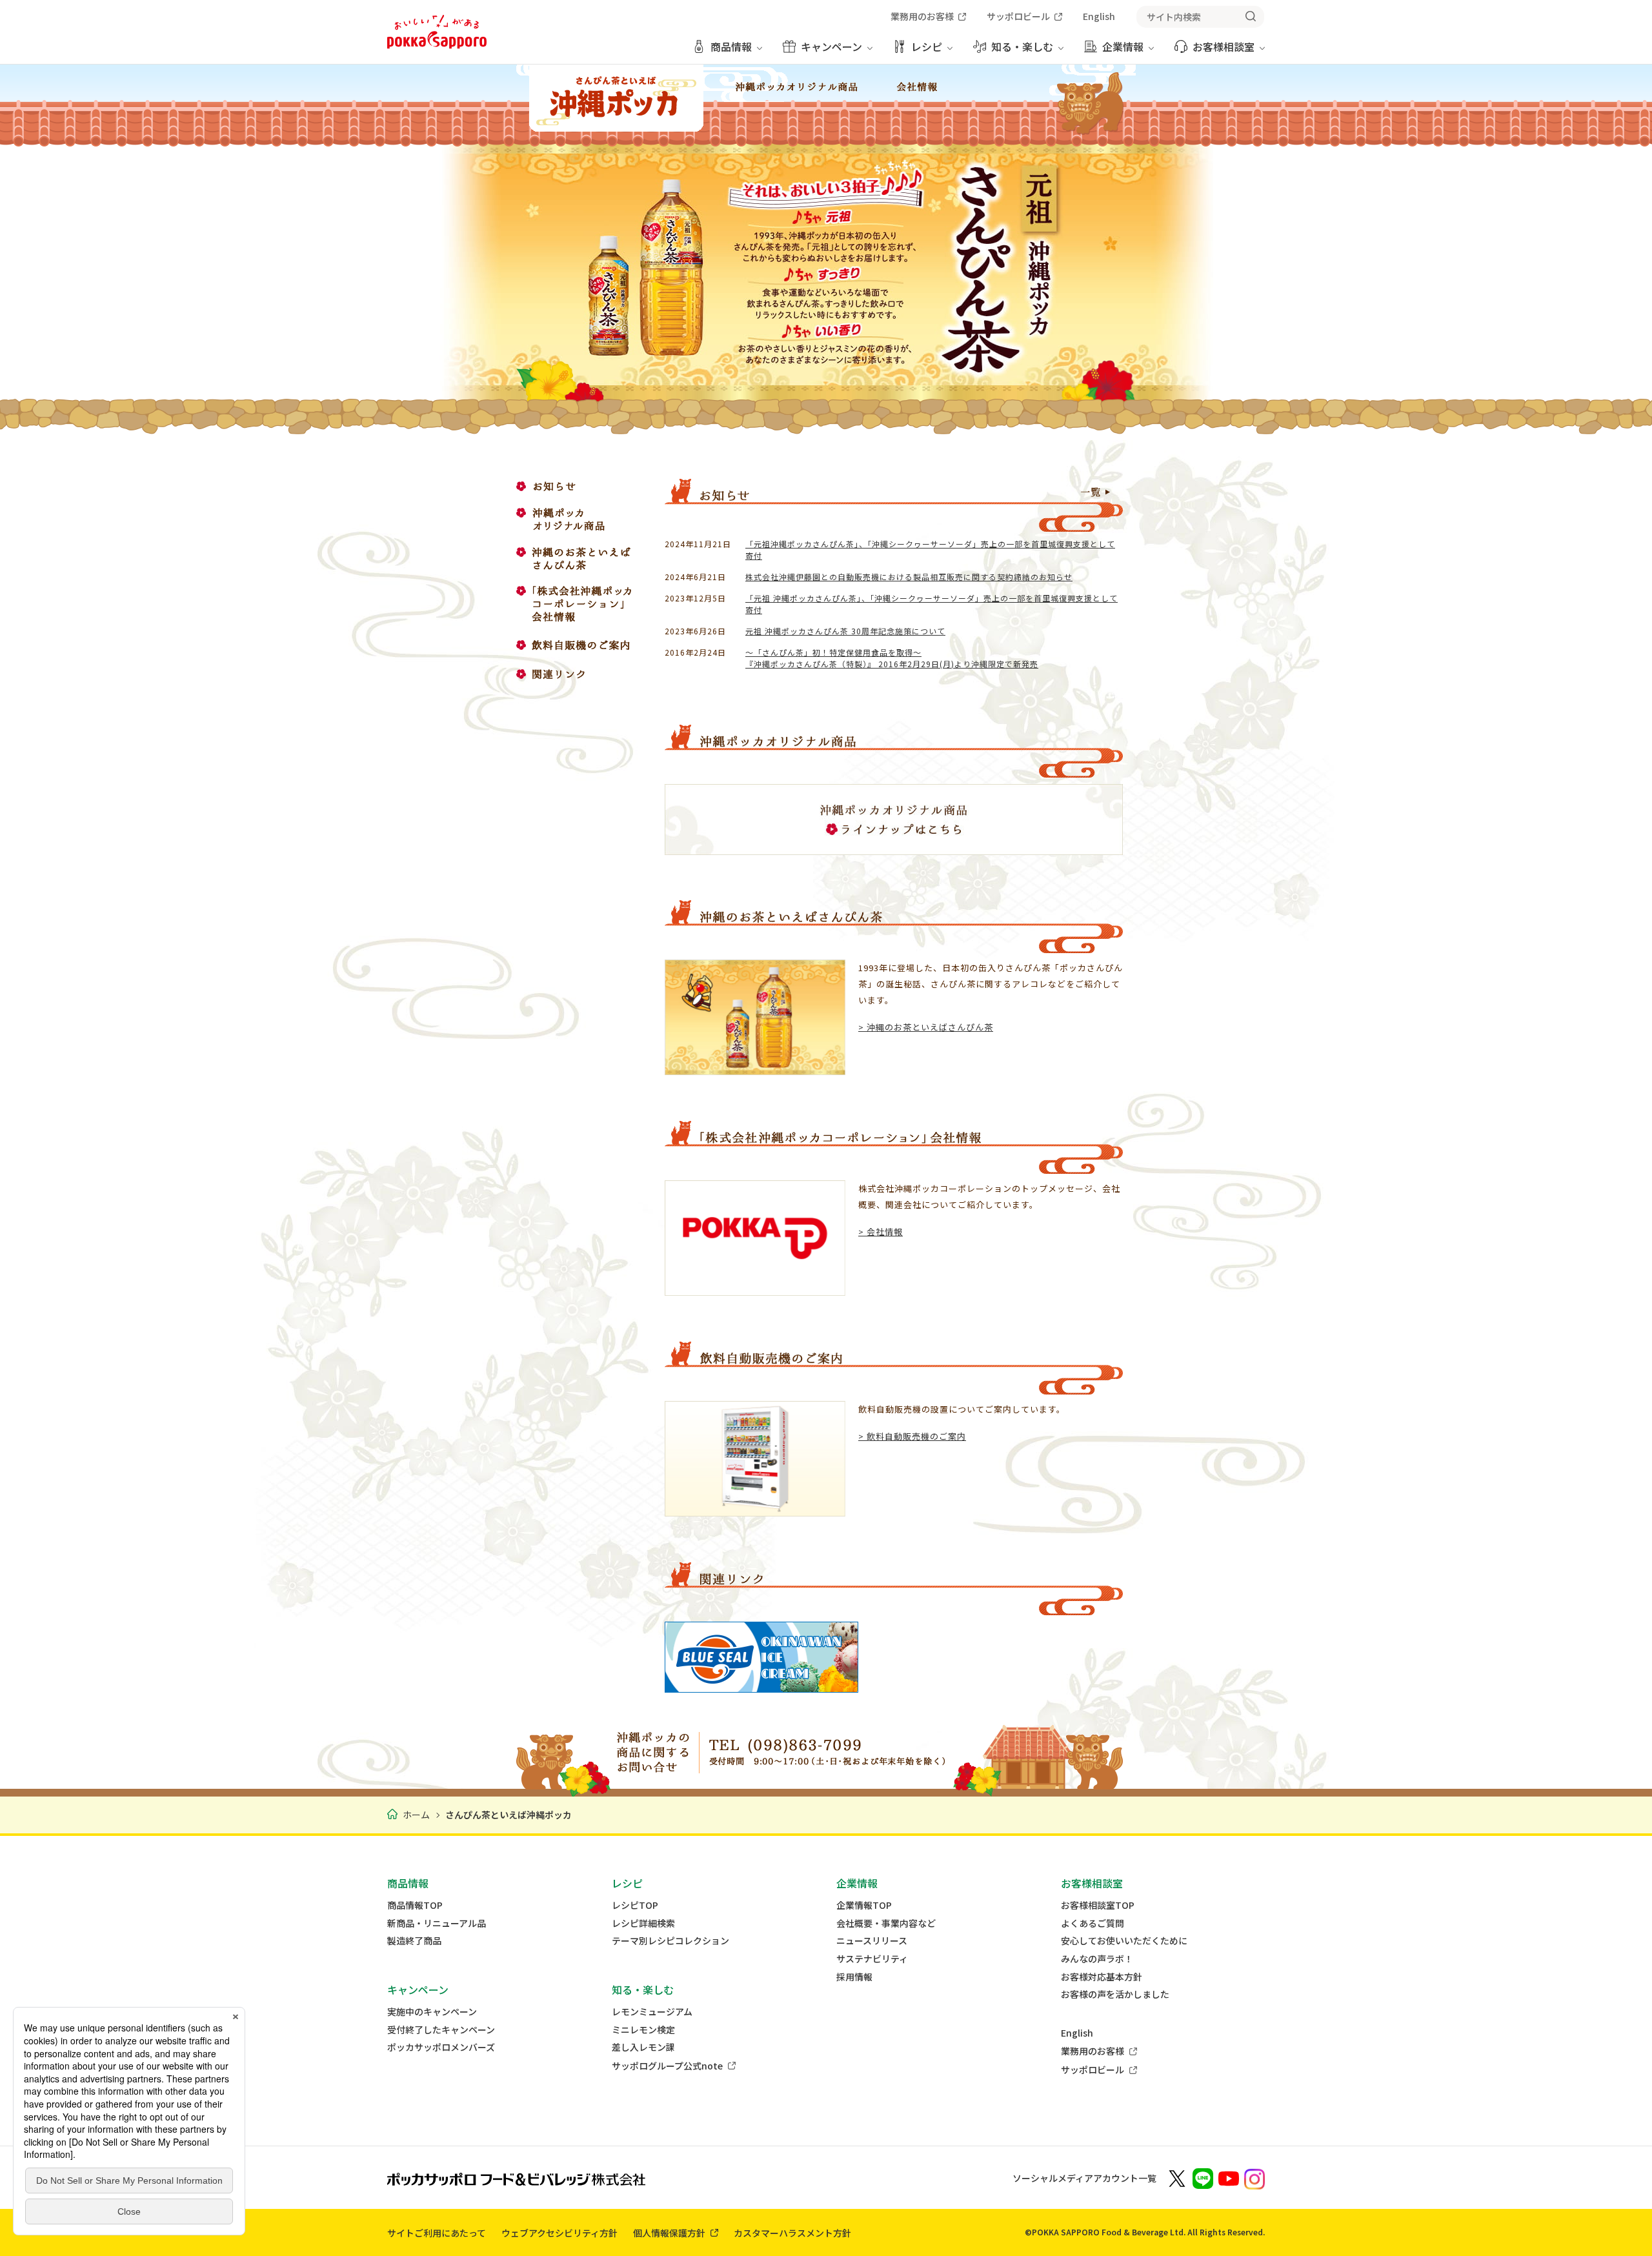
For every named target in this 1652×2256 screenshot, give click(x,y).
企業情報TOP (864, 1905)
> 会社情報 (881, 1232)
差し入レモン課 (643, 2047)
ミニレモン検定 (643, 2030)
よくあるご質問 (1093, 1923)
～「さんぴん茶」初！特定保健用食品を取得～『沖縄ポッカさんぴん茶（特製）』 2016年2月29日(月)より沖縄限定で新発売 (892, 658)
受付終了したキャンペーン (441, 2030)
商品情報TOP (415, 1905)
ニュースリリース (872, 1941)
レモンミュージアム (652, 2012)
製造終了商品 (414, 1941)
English (1077, 2033)
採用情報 (854, 1977)
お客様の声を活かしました (1115, 1994)
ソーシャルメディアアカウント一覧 (1084, 2178)
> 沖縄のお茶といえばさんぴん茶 (926, 1027)
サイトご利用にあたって (437, 2233)
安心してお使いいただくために (1124, 1941)
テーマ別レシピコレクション (670, 1941)
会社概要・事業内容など (886, 1923)
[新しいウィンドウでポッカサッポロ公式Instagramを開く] (1254, 2178)
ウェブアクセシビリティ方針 (559, 2233)
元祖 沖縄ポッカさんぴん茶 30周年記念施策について (845, 631)
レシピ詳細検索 (643, 1923)
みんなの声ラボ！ (1097, 1959)
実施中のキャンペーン (432, 2012)
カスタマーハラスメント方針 (792, 2233)
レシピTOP (635, 1905)
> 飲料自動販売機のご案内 (912, 1436)
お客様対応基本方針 (1102, 1977)
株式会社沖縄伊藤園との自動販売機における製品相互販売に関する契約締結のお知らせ (909, 577)
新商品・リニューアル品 (437, 1923)
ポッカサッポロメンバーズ (441, 2047)
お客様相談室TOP (1098, 1905)
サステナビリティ (872, 1959)
